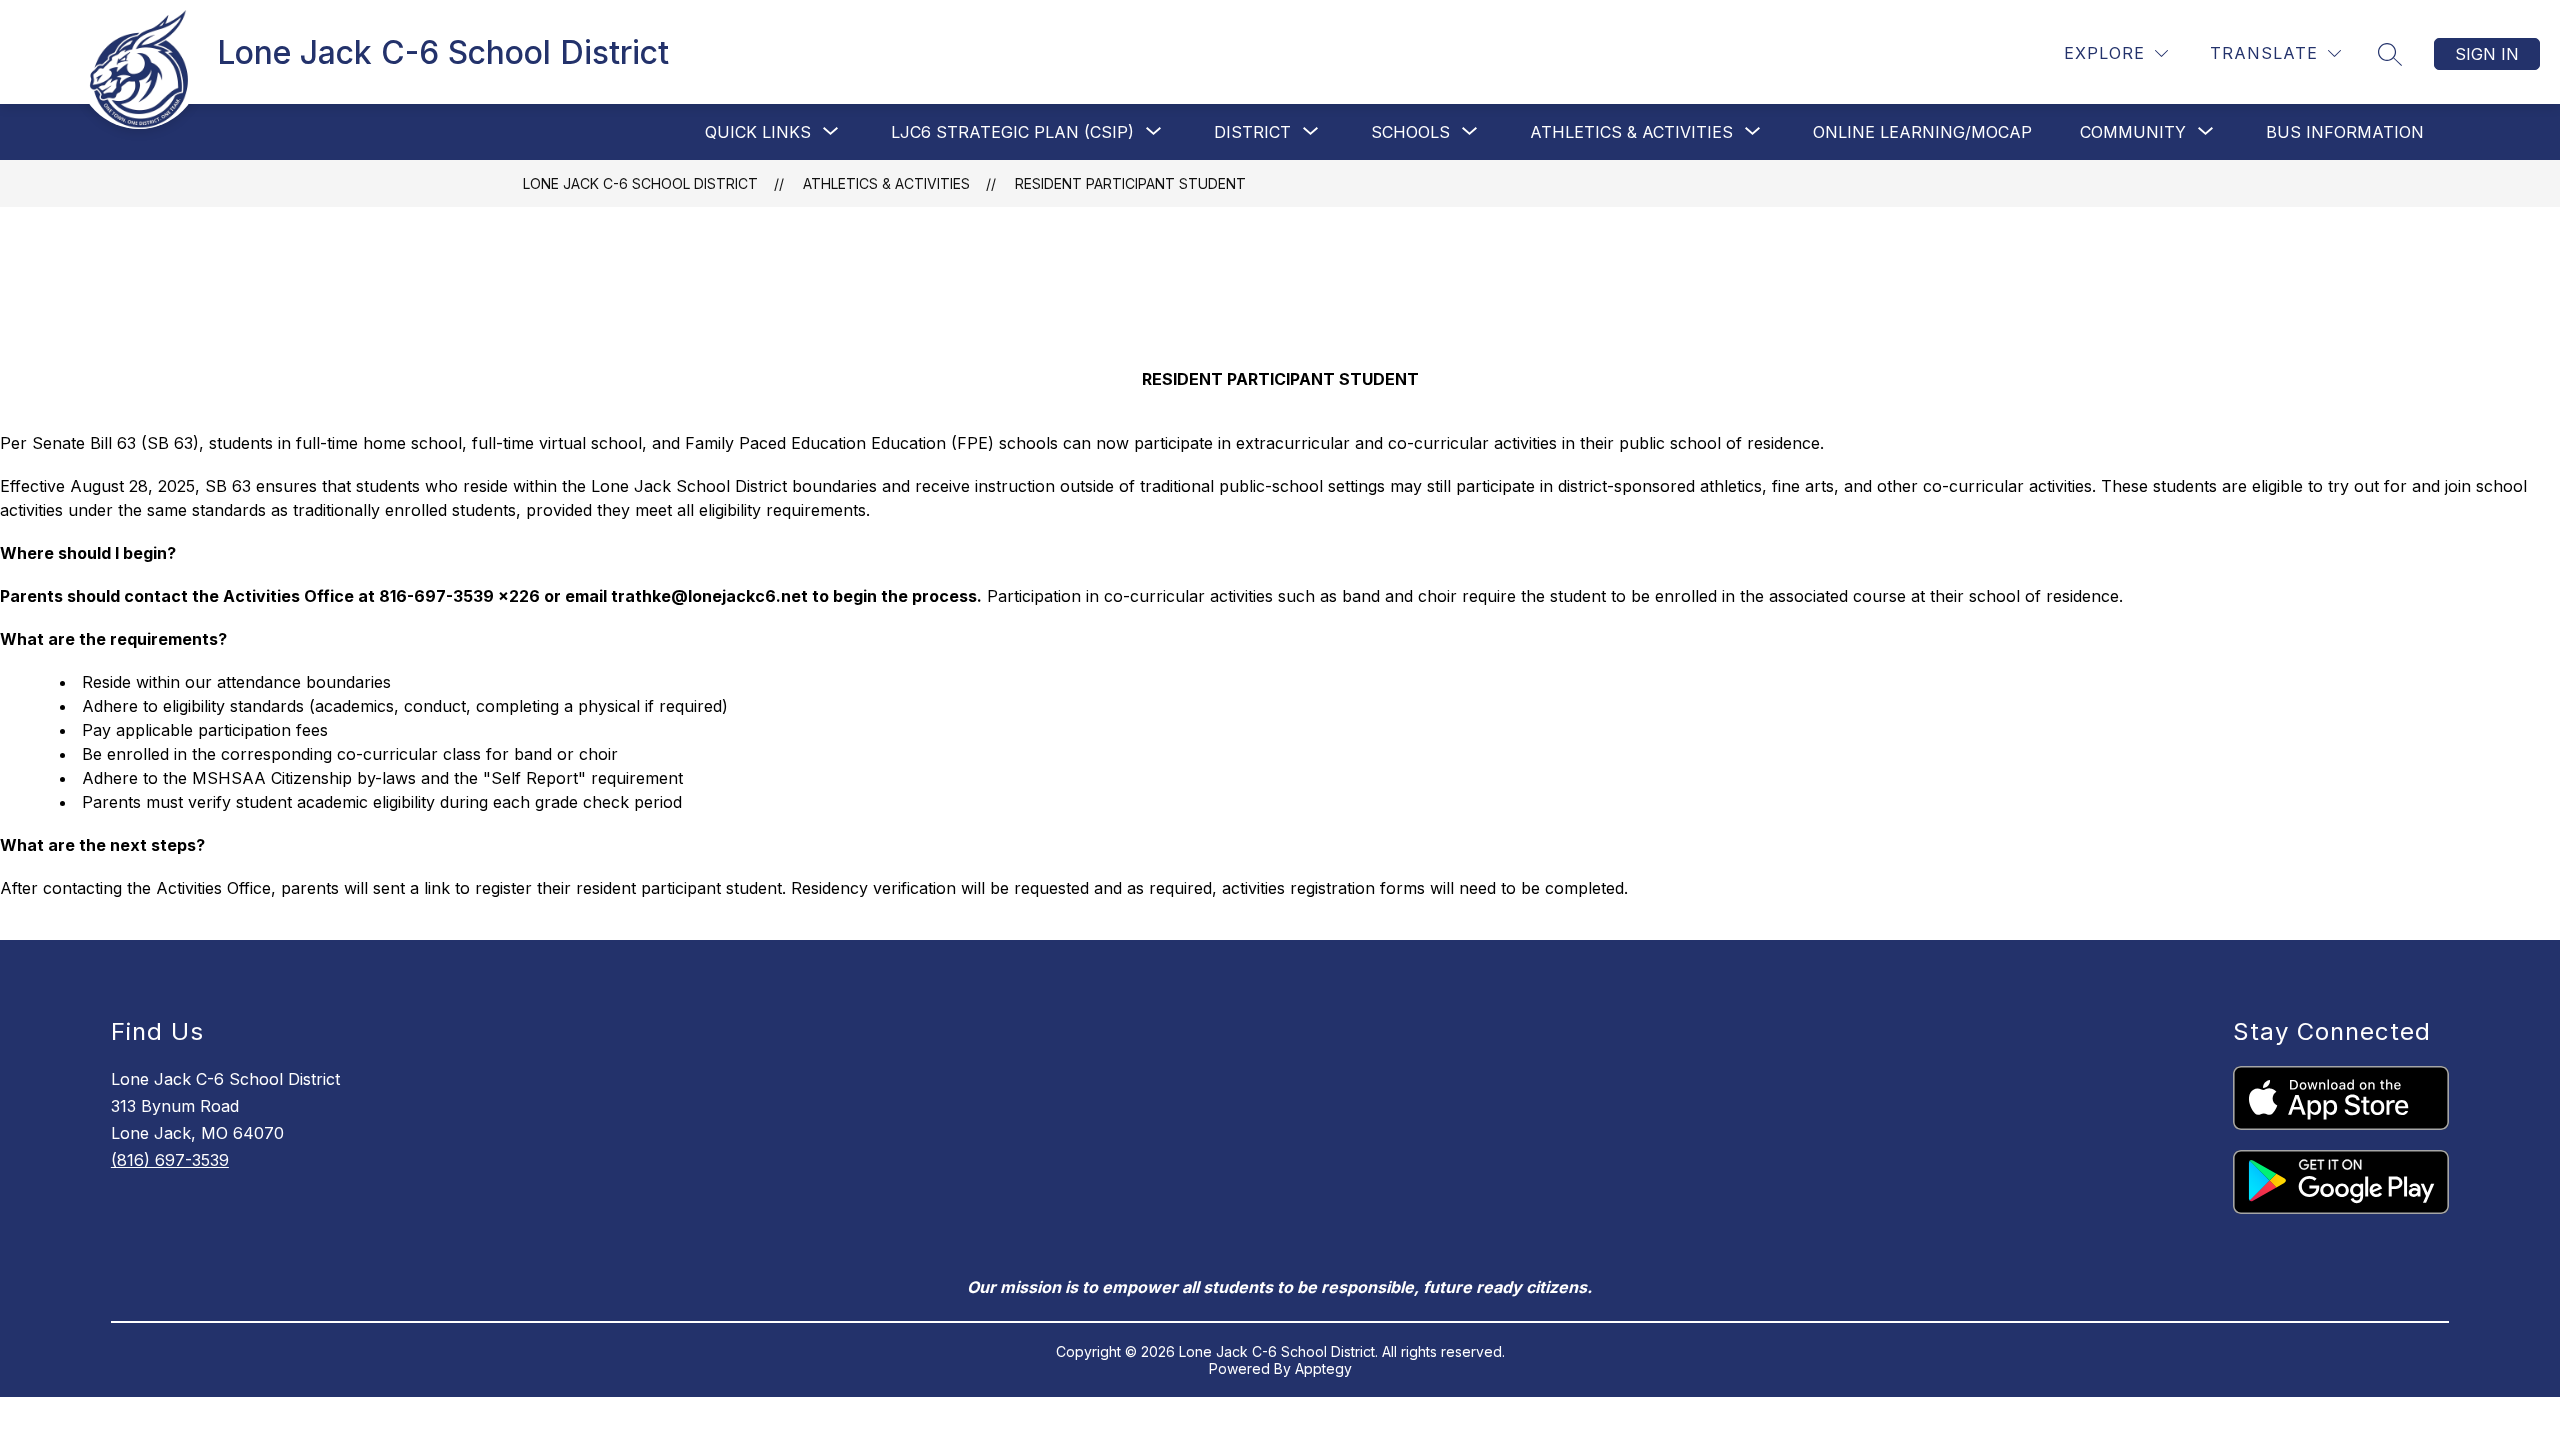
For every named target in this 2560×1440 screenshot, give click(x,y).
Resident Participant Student (1130, 183)
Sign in (2487, 54)
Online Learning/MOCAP (1922, 132)
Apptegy (1323, 1368)
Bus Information (2345, 132)
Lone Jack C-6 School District (640, 183)
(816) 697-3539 (170, 1160)
